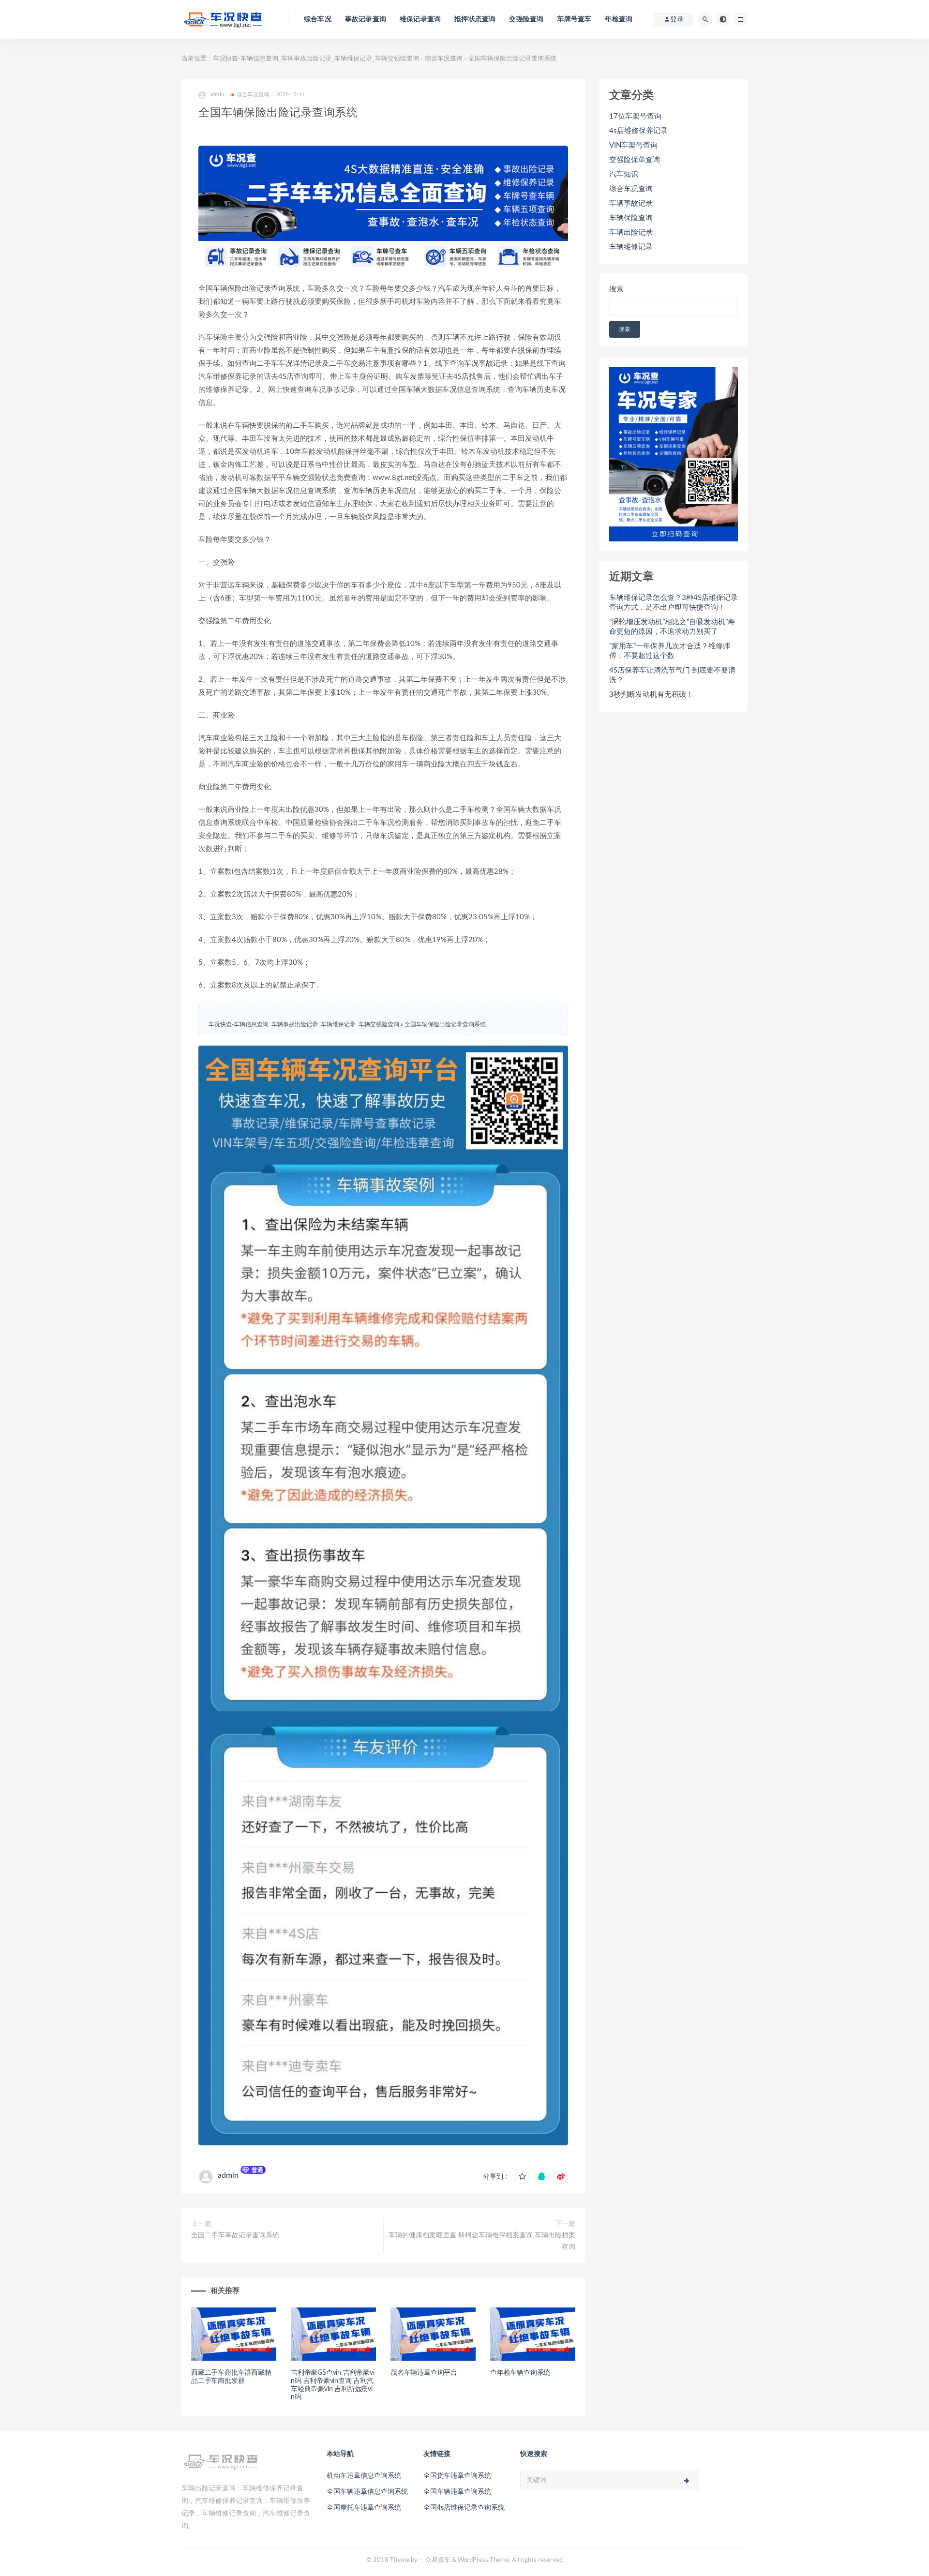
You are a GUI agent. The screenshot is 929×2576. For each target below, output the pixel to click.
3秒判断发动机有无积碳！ (651, 695)
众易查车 (438, 2560)
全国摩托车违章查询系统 (364, 2508)
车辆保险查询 (631, 218)
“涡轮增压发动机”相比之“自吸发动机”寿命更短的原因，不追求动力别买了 (672, 627)
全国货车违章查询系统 (457, 2476)
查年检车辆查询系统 (520, 2373)
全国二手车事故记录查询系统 (235, 2235)
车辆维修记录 (631, 247)
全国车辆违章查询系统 (457, 2492)
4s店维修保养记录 (638, 131)
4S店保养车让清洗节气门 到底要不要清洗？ (672, 675)
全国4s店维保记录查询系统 (464, 2508)
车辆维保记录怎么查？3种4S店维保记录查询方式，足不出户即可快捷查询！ (674, 603)
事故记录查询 (366, 19)
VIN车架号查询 (633, 145)
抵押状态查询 (475, 19)
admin (228, 2175)
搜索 (616, 289)
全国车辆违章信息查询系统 (367, 2492)
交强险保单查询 (635, 160)
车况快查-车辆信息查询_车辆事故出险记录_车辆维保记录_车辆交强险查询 (316, 59)
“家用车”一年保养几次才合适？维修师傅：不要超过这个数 (670, 651)
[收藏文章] (522, 2177)
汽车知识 (624, 174)
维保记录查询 (420, 19)
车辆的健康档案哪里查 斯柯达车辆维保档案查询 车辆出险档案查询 (482, 2241)
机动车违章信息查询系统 (364, 2476)
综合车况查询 (444, 59)
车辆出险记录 (631, 232)
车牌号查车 (574, 19)
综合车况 (318, 19)
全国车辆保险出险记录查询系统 (445, 1024)
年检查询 (619, 19)
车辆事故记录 (631, 203)
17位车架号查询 (635, 116)
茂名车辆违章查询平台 (424, 2373)
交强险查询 (526, 19)
